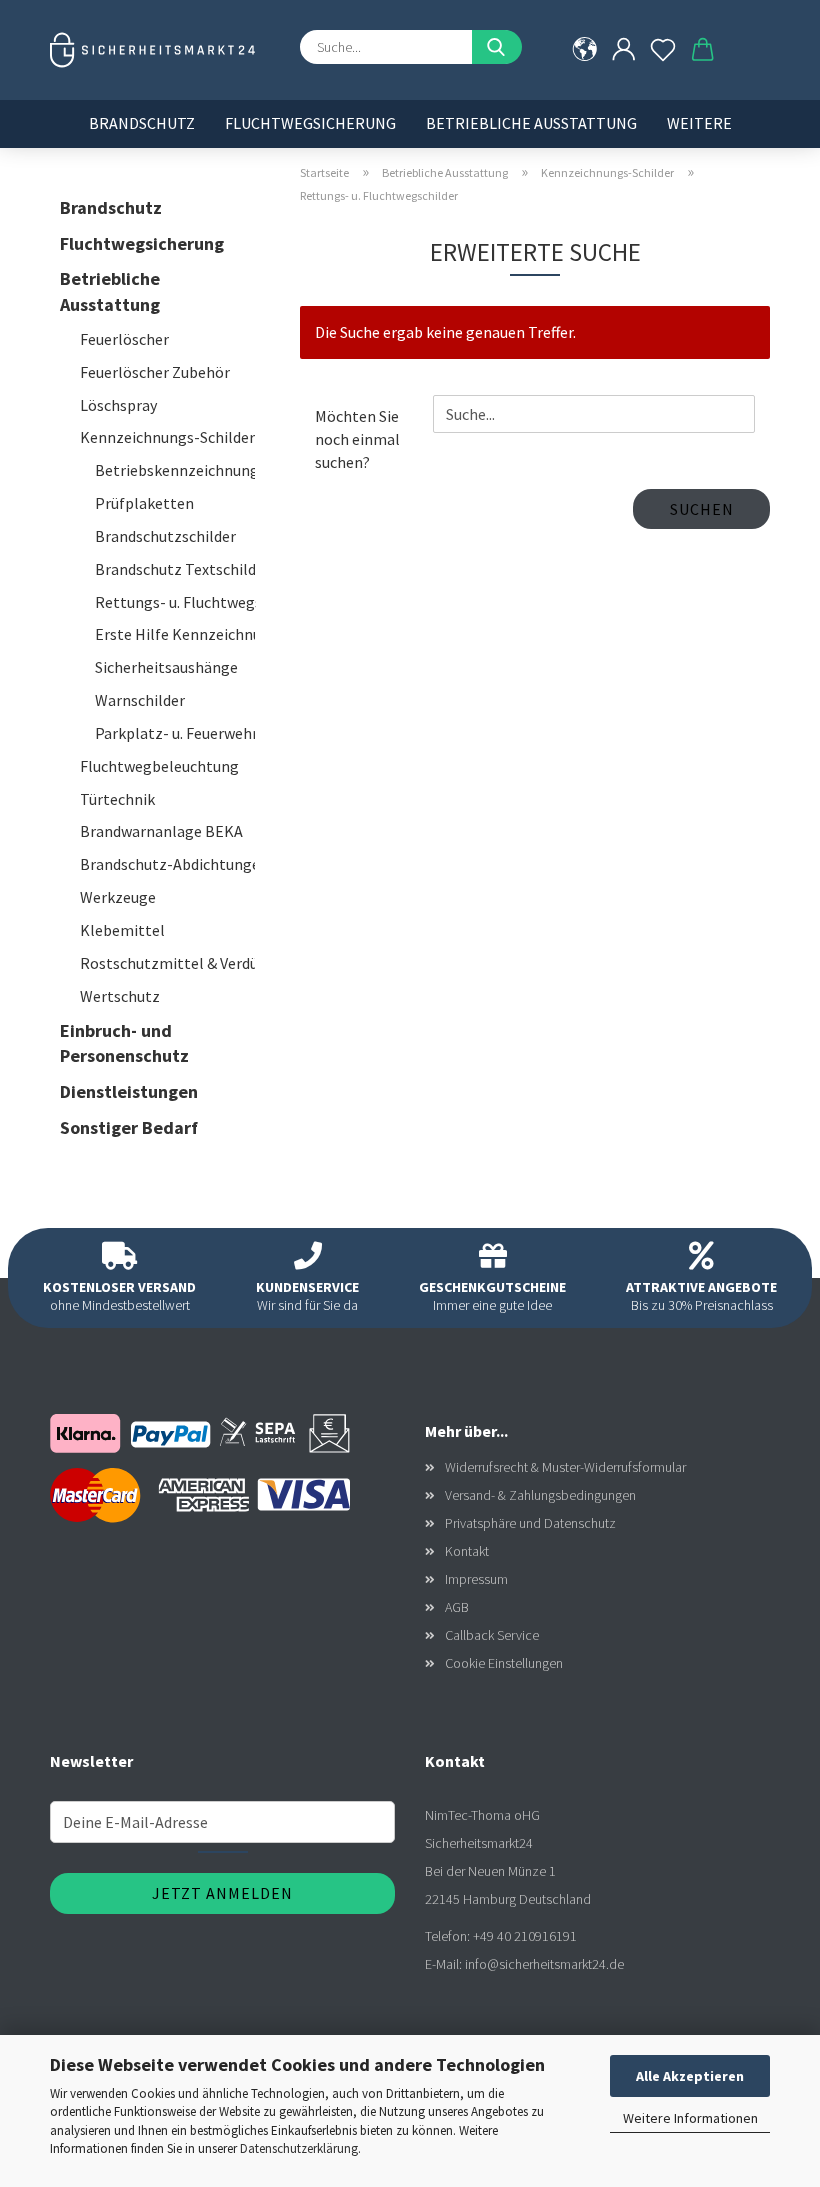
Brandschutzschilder (165, 536)
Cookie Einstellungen (504, 1663)
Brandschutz (142, 123)
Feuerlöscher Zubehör (155, 372)
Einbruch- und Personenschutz (124, 1043)
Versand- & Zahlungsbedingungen (540, 1495)
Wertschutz (120, 996)
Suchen (702, 509)
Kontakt (467, 1551)
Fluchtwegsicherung (310, 123)
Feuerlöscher (124, 339)
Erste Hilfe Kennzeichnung (175, 634)
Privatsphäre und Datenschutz (530, 1523)
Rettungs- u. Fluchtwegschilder (175, 602)
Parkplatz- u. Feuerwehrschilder (175, 733)
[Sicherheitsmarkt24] (160, 50)
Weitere (699, 123)
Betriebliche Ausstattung (531, 123)
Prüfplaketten (144, 503)
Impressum (476, 1579)
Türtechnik (117, 799)
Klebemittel (122, 930)
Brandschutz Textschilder (175, 569)
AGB (457, 1607)
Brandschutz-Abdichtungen (167, 864)
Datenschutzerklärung (299, 2148)
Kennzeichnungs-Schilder (167, 437)
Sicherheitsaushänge (166, 667)
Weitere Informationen (690, 2118)
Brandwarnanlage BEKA (161, 831)
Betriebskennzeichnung (175, 470)
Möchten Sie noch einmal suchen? (357, 439)
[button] (623, 50)
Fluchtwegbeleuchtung (159, 766)
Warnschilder (140, 700)
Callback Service (492, 1635)
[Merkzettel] (663, 50)
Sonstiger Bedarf (129, 1127)
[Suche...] (497, 47)
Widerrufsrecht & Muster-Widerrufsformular (565, 1467)
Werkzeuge (118, 897)
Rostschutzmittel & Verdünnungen (167, 963)
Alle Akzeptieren (690, 2076)
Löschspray (118, 405)
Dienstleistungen (129, 1091)
